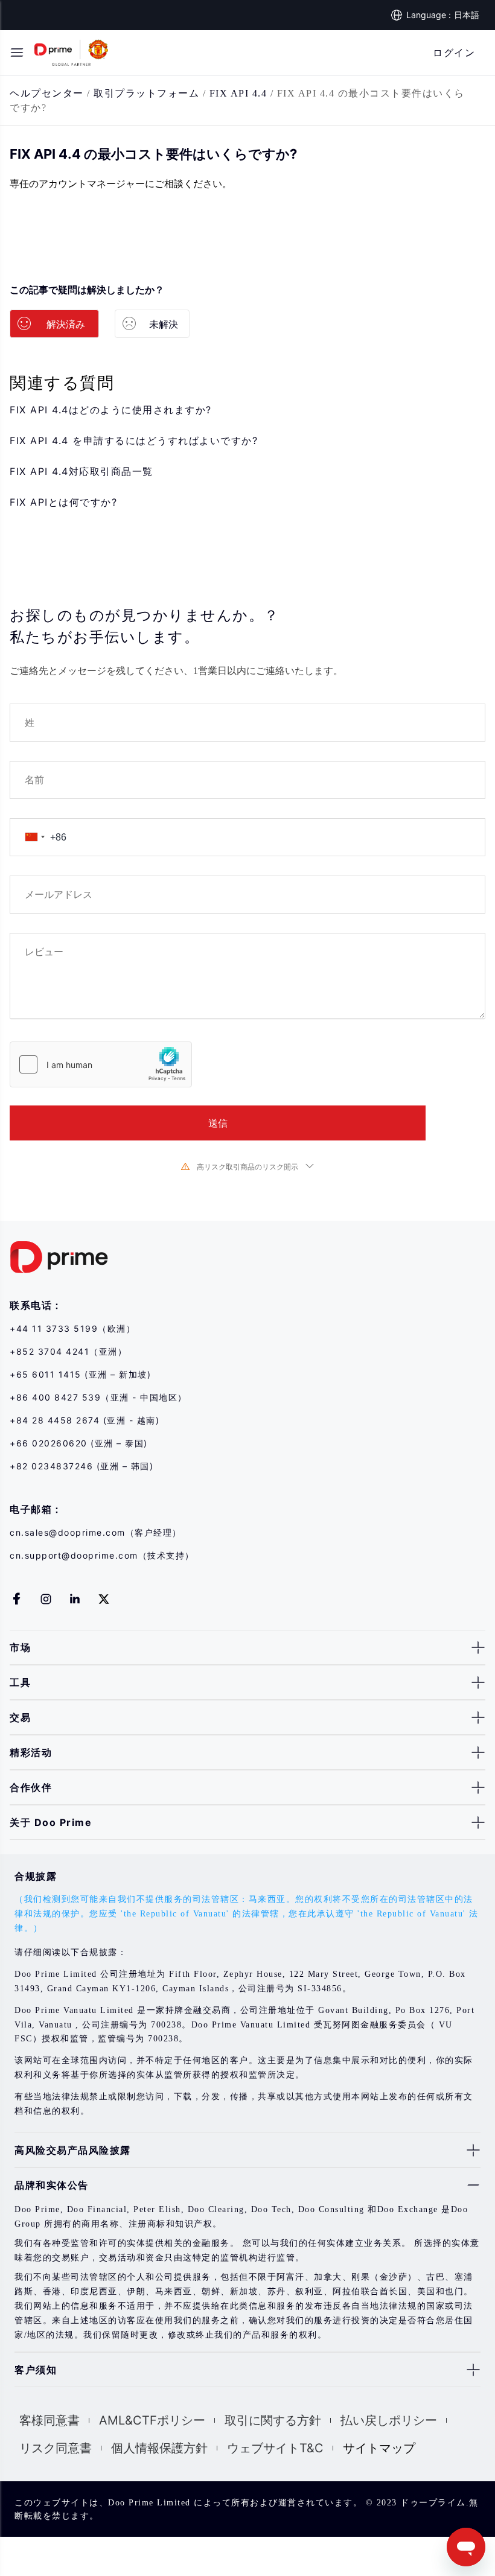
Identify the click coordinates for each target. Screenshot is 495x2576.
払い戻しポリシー (389, 2420)
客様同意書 (49, 2420)
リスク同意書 (56, 2448)
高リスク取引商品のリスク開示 (247, 1167)
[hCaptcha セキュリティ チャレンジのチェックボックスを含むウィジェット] (101, 1064)
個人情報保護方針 (159, 2448)
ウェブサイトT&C (275, 2448)
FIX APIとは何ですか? (63, 502)
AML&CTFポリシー (152, 2420)
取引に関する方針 (273, 2420)
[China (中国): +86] (34, 837)
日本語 (467, 15)
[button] (17, 52)
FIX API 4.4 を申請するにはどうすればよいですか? (134, 440)
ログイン (454, 52)
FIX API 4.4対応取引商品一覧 (81, 471)
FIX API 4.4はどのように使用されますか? (111, 410)
